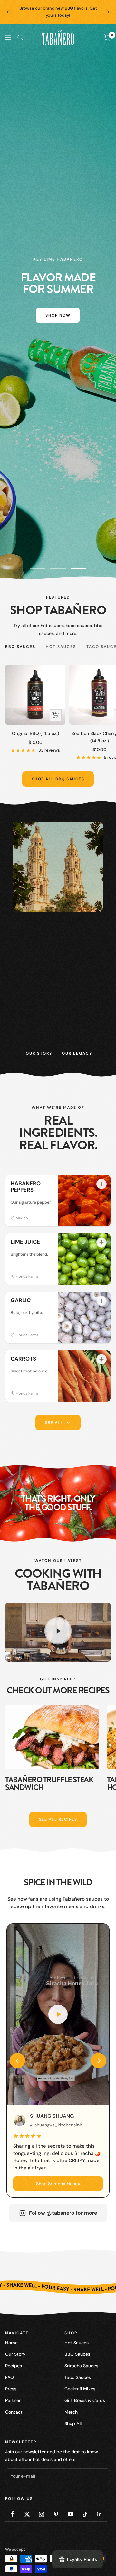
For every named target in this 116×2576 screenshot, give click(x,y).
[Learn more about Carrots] (101, 1359)
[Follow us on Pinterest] (56, 2514)
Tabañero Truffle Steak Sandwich (49, 1783)
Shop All (73, 2423)
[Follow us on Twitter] (27, 2514)
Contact (14, 2412)
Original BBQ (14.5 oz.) (35, 733)
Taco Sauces (78, 2377)
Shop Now (58, 315)
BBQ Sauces (20, 647)
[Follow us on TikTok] (85, 2514)
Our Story (15, 2354)
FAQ (10, 2377)
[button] (17, 2061)
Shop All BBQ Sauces (58, 779)
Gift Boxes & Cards (85, 2400)
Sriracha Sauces (81, 2366)
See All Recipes (58, 1819)
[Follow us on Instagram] (41, 2514)
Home (11, 2343)
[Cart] (107, 38)
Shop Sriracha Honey (58, 2184)
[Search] (20, 38)
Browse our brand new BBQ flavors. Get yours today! (58, 12)
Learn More (58, 1025)
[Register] (101, 2476)
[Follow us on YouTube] (70, 2514)
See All (54, 1423)
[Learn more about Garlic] (101, 1301)
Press (11, 2389)
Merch (71, 2412)
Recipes (14, 2366)
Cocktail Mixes (80, 2389)
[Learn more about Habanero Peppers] (101, 1184)
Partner (13, 2400)
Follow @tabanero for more (63, 2213)
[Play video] (58, 1631)
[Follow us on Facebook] (12, 2514)
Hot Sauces (61, 647)
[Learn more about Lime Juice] (101, 1242)
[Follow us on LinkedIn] (99, 2514)
